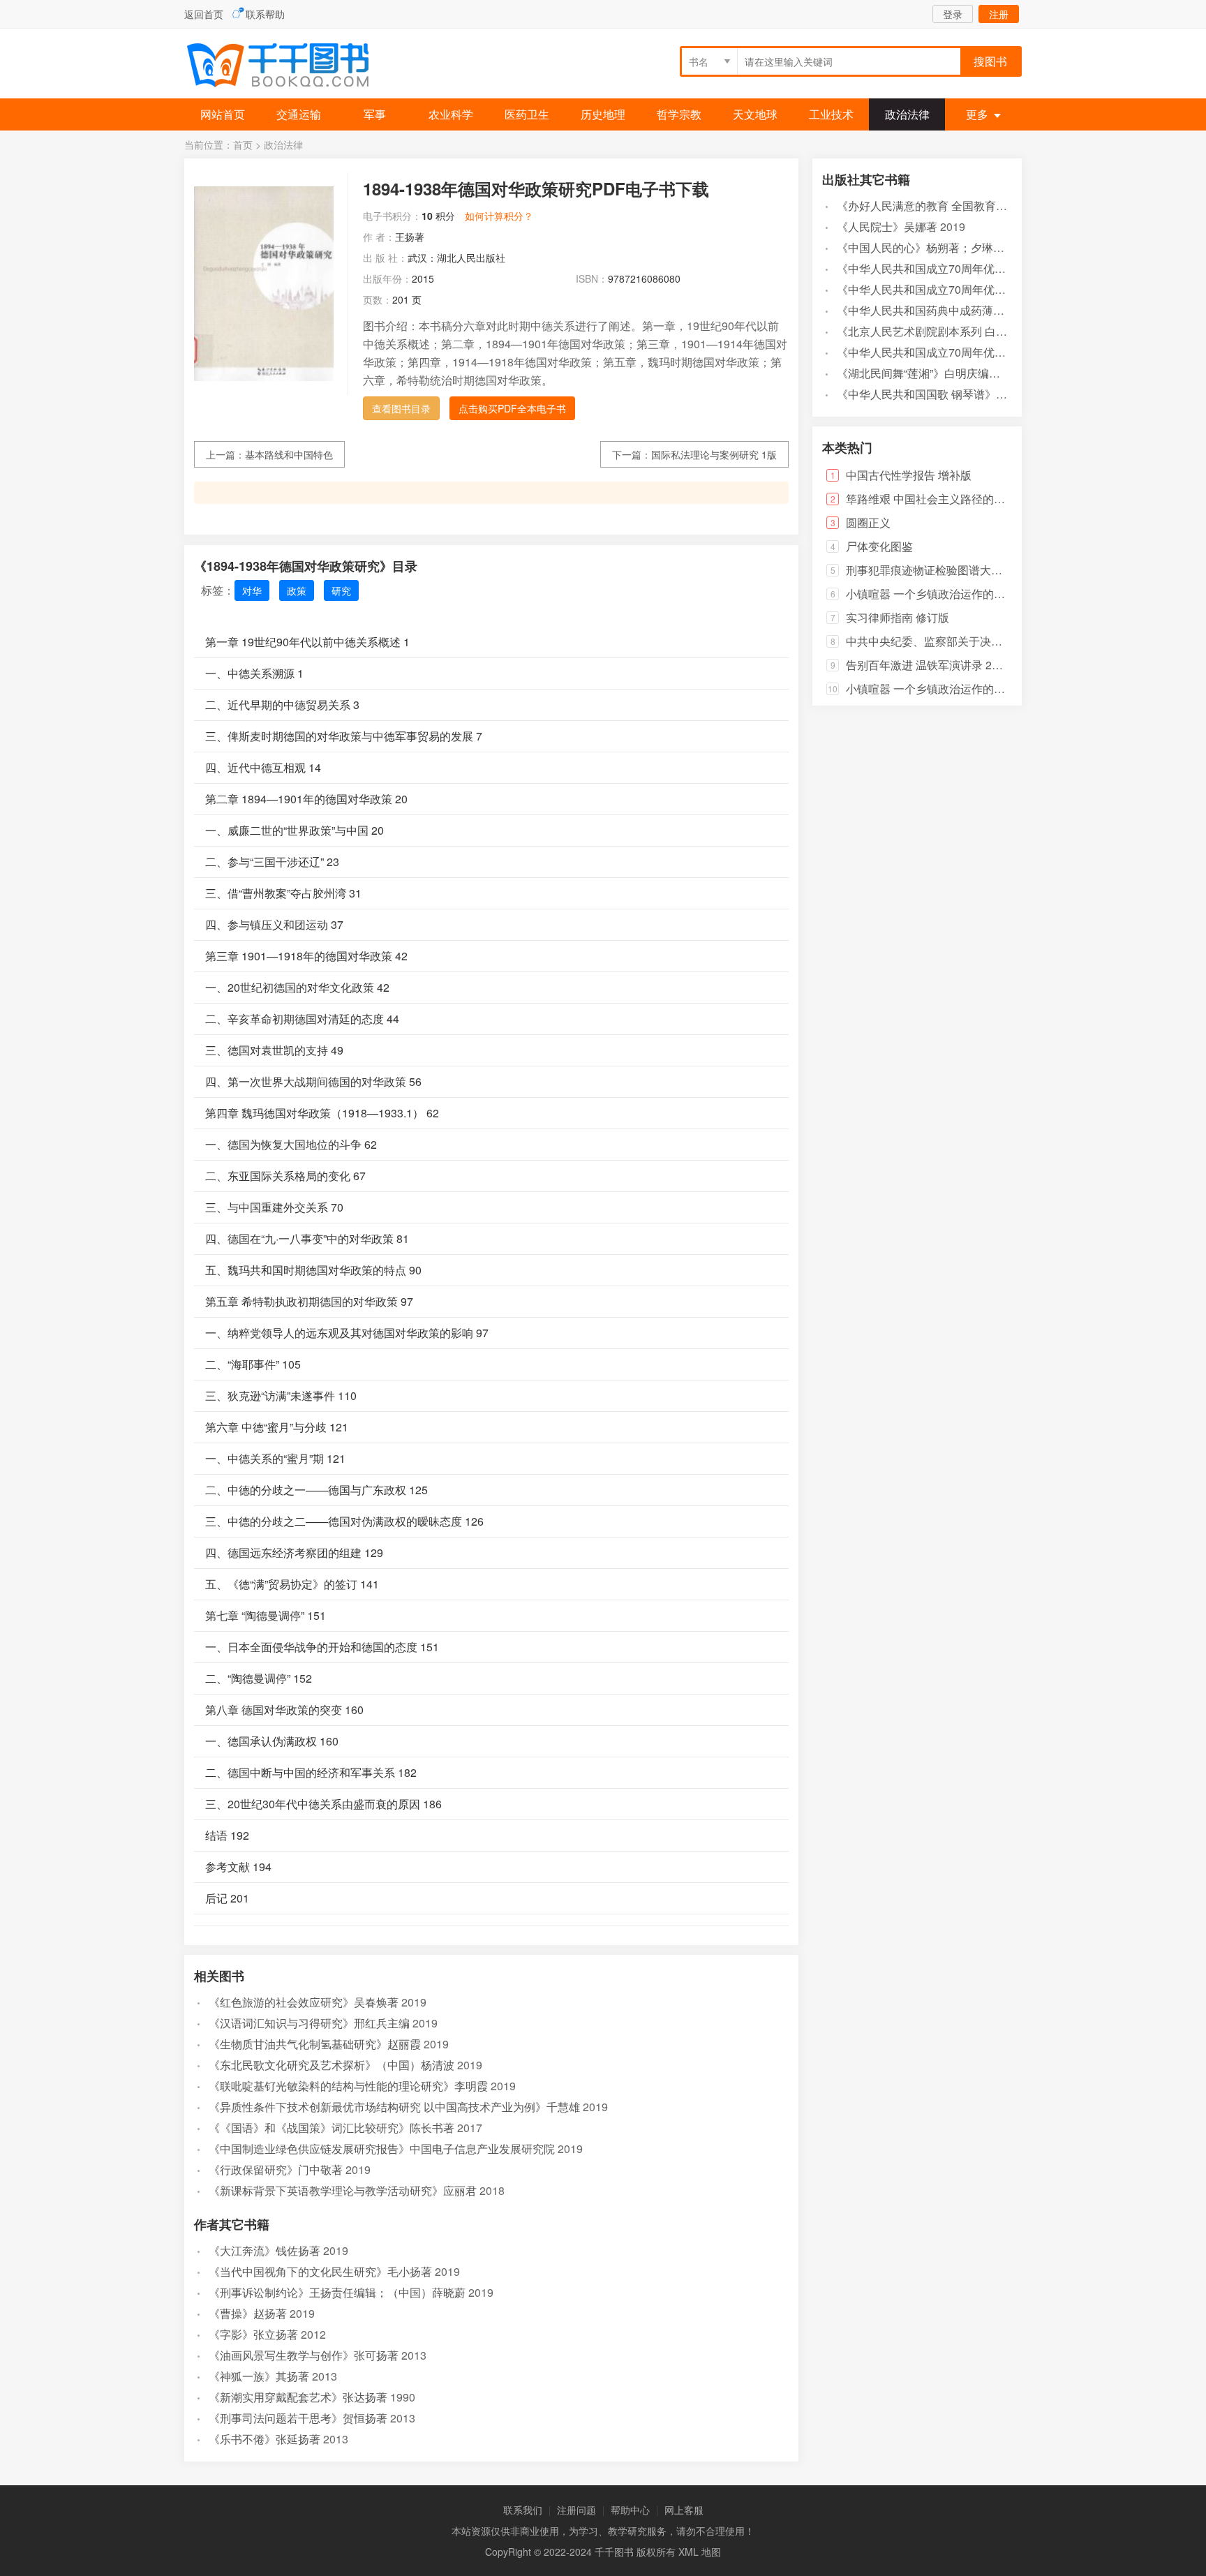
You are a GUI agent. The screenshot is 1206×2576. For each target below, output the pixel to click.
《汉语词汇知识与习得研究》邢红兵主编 (309, 2023)
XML (688, 2552)
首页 (243, 144)
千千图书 (289, 67)
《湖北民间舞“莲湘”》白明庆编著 (918, 373)
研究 (341, 590)
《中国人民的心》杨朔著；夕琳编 (921, 247)
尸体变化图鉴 (879, 546)
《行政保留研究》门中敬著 (276, 2169)
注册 (999, 14)
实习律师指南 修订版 (898, 617)
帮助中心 (630, 2510)
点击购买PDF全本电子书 (512, 408)
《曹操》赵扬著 (248, 2313)
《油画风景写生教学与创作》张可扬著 (304, 2355)
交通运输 (299, 114)
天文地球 (755, 114)
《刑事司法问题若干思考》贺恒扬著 (298, 2418)
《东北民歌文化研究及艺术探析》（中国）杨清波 (332, 2065)
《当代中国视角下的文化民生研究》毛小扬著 (320, 2271)
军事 (375, 114)
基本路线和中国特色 (289, 454)
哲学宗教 (679, 114)
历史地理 (603, 114)
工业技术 (831, 114)
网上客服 (684, 2510)
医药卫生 (527, 114)
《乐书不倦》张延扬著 (265, 2439)
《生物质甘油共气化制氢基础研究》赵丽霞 (315, 2044)
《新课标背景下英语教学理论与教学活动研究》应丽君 (343, 2190)
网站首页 (223, 114)
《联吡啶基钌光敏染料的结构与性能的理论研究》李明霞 (348, 2086)
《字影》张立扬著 (253, 2334)
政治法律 (907, 114)
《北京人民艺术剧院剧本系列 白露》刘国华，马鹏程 (967, 331)
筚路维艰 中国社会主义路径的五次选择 (942, 499)
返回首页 (204, 14)
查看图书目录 (401, 408)
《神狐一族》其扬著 (259, 2376)
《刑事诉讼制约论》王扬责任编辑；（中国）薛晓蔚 (337, 2292)
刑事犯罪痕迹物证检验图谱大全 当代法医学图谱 (965, 570)
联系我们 (523, 2510)
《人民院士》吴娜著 (887, 226)
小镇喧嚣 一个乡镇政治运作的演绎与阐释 (948, 594)
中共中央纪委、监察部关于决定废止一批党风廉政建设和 (985, 641)
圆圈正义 (868, 522)
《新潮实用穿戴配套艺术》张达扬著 (298, 2397)
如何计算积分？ (499, 216)
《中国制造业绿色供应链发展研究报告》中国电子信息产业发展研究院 (382, 2149)
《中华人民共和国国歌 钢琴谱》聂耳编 (933, 394)
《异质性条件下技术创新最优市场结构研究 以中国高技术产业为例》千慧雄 (394, 2107)
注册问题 (576, 2510)
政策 (297, 590)
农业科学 (451, 114)
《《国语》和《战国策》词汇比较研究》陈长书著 (332, 2128)
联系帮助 (265, 14)
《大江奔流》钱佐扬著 (265, 2250)
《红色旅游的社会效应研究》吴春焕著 (304, 2002)
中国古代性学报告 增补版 (909, 475)
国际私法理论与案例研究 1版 (714, 454)
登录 (953, 14)
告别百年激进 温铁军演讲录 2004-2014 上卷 (955, 665)
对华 (252, 590)
